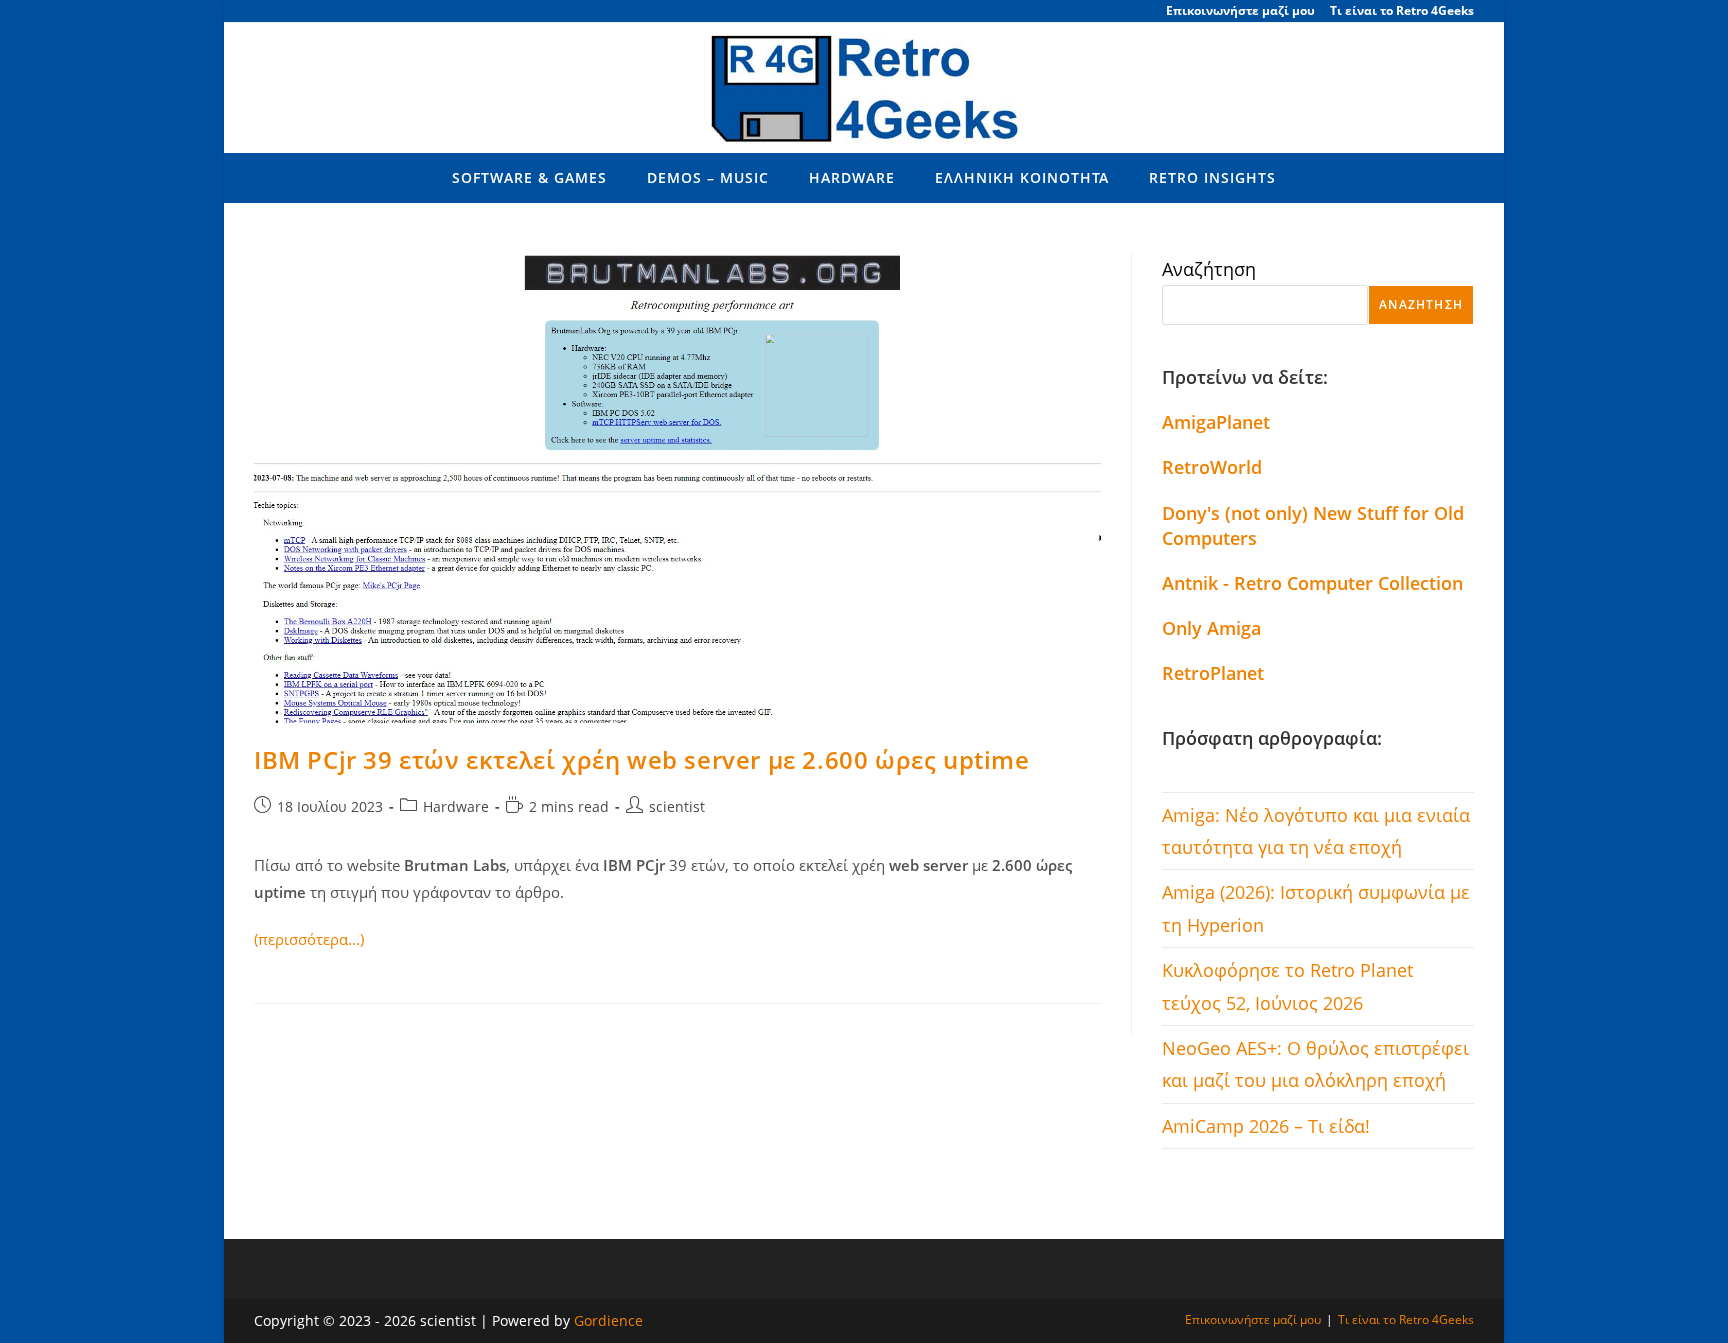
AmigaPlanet (1216, 422)
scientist (677, 806)
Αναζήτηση (1209, 269)
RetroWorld (1212, 467)
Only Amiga (1211, 628)
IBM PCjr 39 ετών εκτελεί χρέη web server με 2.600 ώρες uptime (642, 759)
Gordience (608, 1320)
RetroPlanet (1213, 673)
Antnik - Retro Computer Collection (1312, 583)
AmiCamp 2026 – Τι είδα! (1266, 1126)
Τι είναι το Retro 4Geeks (1402, 10)
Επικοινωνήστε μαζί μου (1240, 10)
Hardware (456, 806)
